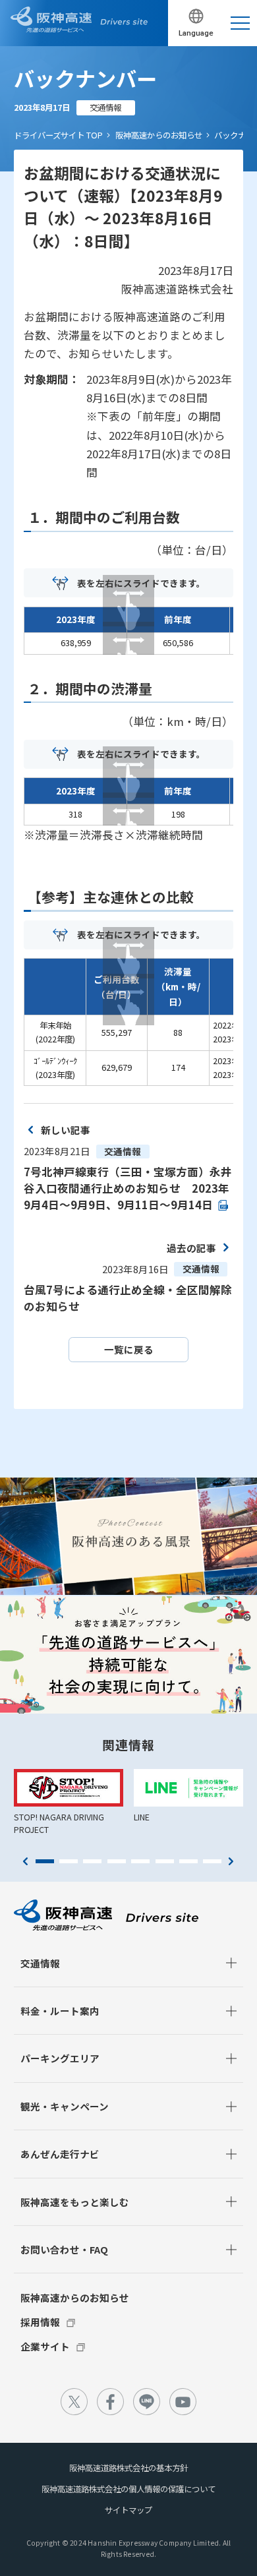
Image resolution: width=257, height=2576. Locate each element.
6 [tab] (165, 1861)
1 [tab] (45, 1861)
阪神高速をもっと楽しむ (75, 2202)
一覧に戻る (129, 1349)
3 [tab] (92, 1861)
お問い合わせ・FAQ (64, 2249)
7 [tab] (188, 1861)
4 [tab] (117, 1861)
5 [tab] (140, 1861)
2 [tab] (69, 1861)
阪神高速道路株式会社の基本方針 (128, 2468)
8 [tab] (212, 1861)
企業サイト (45, 2346)
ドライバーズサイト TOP (58, 135)
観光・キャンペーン (65, 2106)
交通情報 (40, 1963)
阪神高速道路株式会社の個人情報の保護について (128, 2489)
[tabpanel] (69, 1802)
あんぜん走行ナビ (60, 2154)
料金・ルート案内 (60, 2011)
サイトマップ (128, 2510)
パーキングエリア (60, 2058)
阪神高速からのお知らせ (159, 135)
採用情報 (40, 2322)
